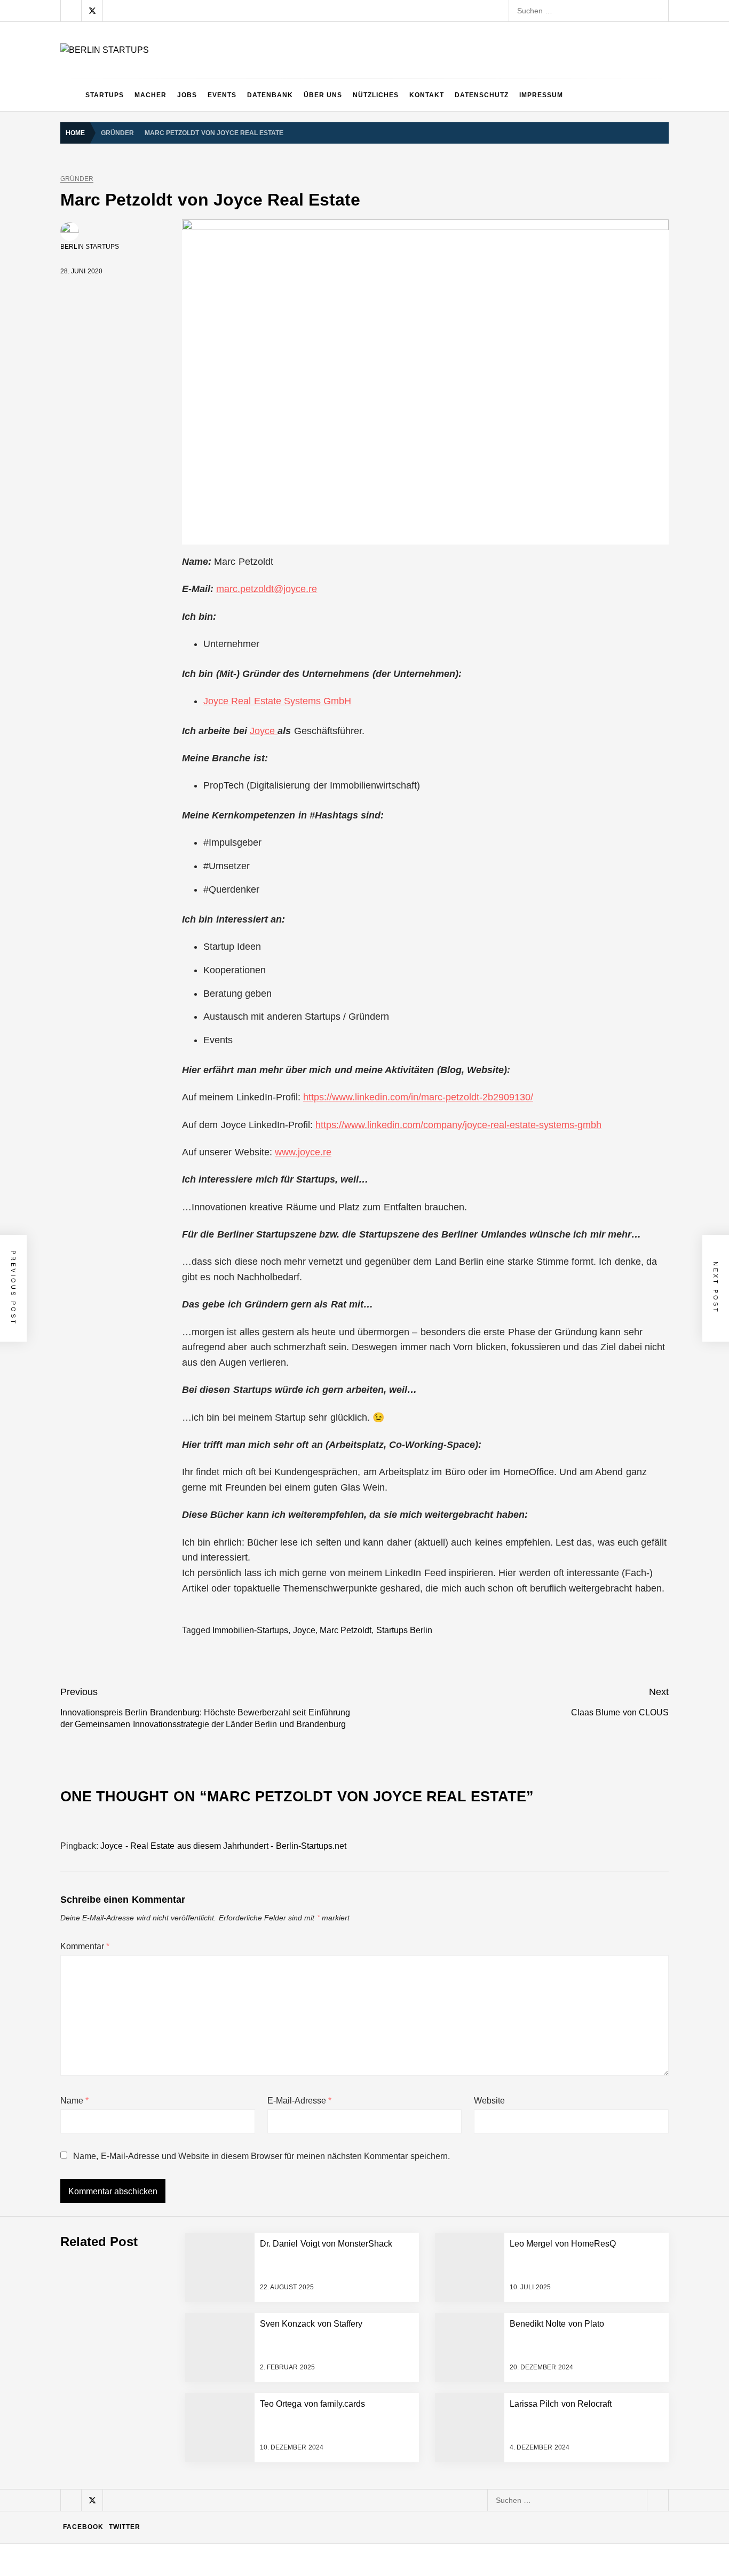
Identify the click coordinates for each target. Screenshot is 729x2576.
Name (74, 2101)
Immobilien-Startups (250, 1630)
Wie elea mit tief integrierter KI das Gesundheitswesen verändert (228, 2207)
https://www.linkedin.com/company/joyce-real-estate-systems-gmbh (458, 1125)
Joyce (264, 731)
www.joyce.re (303, 1152)
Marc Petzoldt (346, 1630)
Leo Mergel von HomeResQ (167, 2421)
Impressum (541, 95)
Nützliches (376, 95)
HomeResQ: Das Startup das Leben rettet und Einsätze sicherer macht (240, 2463)
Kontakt (427, 95)
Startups (105, 95)
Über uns (323, 95)
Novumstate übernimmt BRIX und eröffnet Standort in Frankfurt (226, 2506)
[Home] (70, 95)
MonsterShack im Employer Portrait (179, 2250)
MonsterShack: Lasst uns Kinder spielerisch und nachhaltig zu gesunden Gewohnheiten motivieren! (288, 2378)
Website (489, 2101)
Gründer (77, 179)
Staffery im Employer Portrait (168, 2549)
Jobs (187, 95)
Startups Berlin (404, 1630)
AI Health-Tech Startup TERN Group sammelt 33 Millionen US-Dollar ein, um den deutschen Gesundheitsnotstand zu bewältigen (337, 2164)
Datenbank (270, 95)
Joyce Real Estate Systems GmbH (277, 701)
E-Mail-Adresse (299, 2101)
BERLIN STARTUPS (90, 247)
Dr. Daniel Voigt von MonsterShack (178, 2335)
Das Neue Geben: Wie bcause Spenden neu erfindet (208, 2293)
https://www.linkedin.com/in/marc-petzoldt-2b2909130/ (418, 1097)
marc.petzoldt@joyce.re (267, 589)
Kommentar (85, 1946)
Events (222, 95)
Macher (150, 95)
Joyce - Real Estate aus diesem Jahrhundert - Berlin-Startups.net (223, 1846)
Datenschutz (482, 95)
